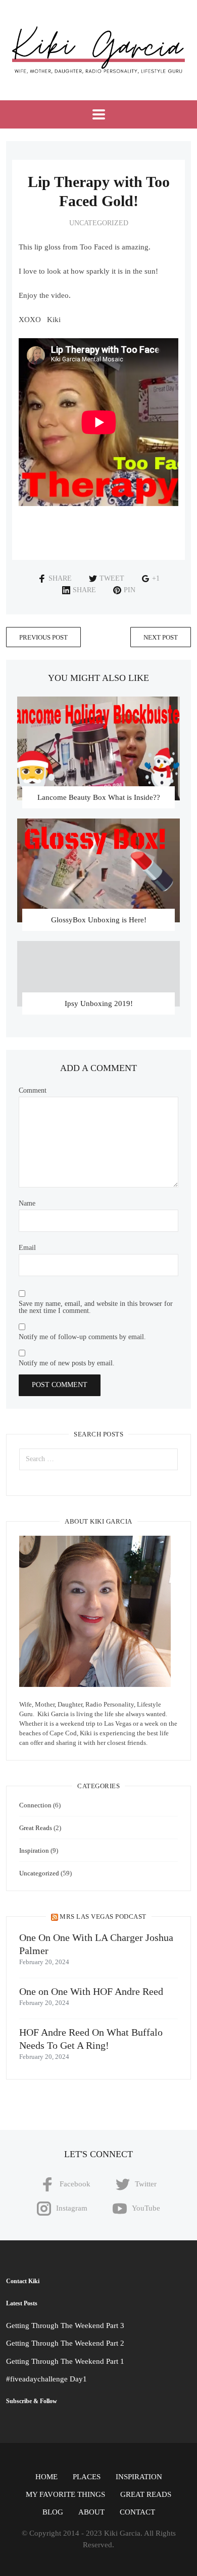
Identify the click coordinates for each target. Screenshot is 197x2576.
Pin (130, 590)
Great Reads (36, 1828)
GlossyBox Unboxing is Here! (99, 920)
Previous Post (43, 637)
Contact (137, 2512)
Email (27, 1248)
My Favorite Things (65, 2494)
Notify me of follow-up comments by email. (82, 1337)
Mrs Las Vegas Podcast (103, 1917)
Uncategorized (99, 223)
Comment (33, 1091)
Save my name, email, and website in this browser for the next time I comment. (96, 1307)
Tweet (112, 578)
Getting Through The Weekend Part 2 (65, 2343)
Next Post (161, 637)
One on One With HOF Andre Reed (91, 1991)
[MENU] (99, 114)
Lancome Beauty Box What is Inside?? (99, 797)
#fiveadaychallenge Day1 (46, 2379)
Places (87, 2477)
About (91, 2512)
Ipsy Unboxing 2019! (99, 1003)
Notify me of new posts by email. (67, 1363)
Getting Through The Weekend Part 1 (65, 2361)
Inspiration (34, 1850)
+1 (156, 578)
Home (46, 2477)
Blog (53, 2512)
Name (27, 1204)
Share (60, 578)
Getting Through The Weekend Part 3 (65, 2326)
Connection (35, 1805)
